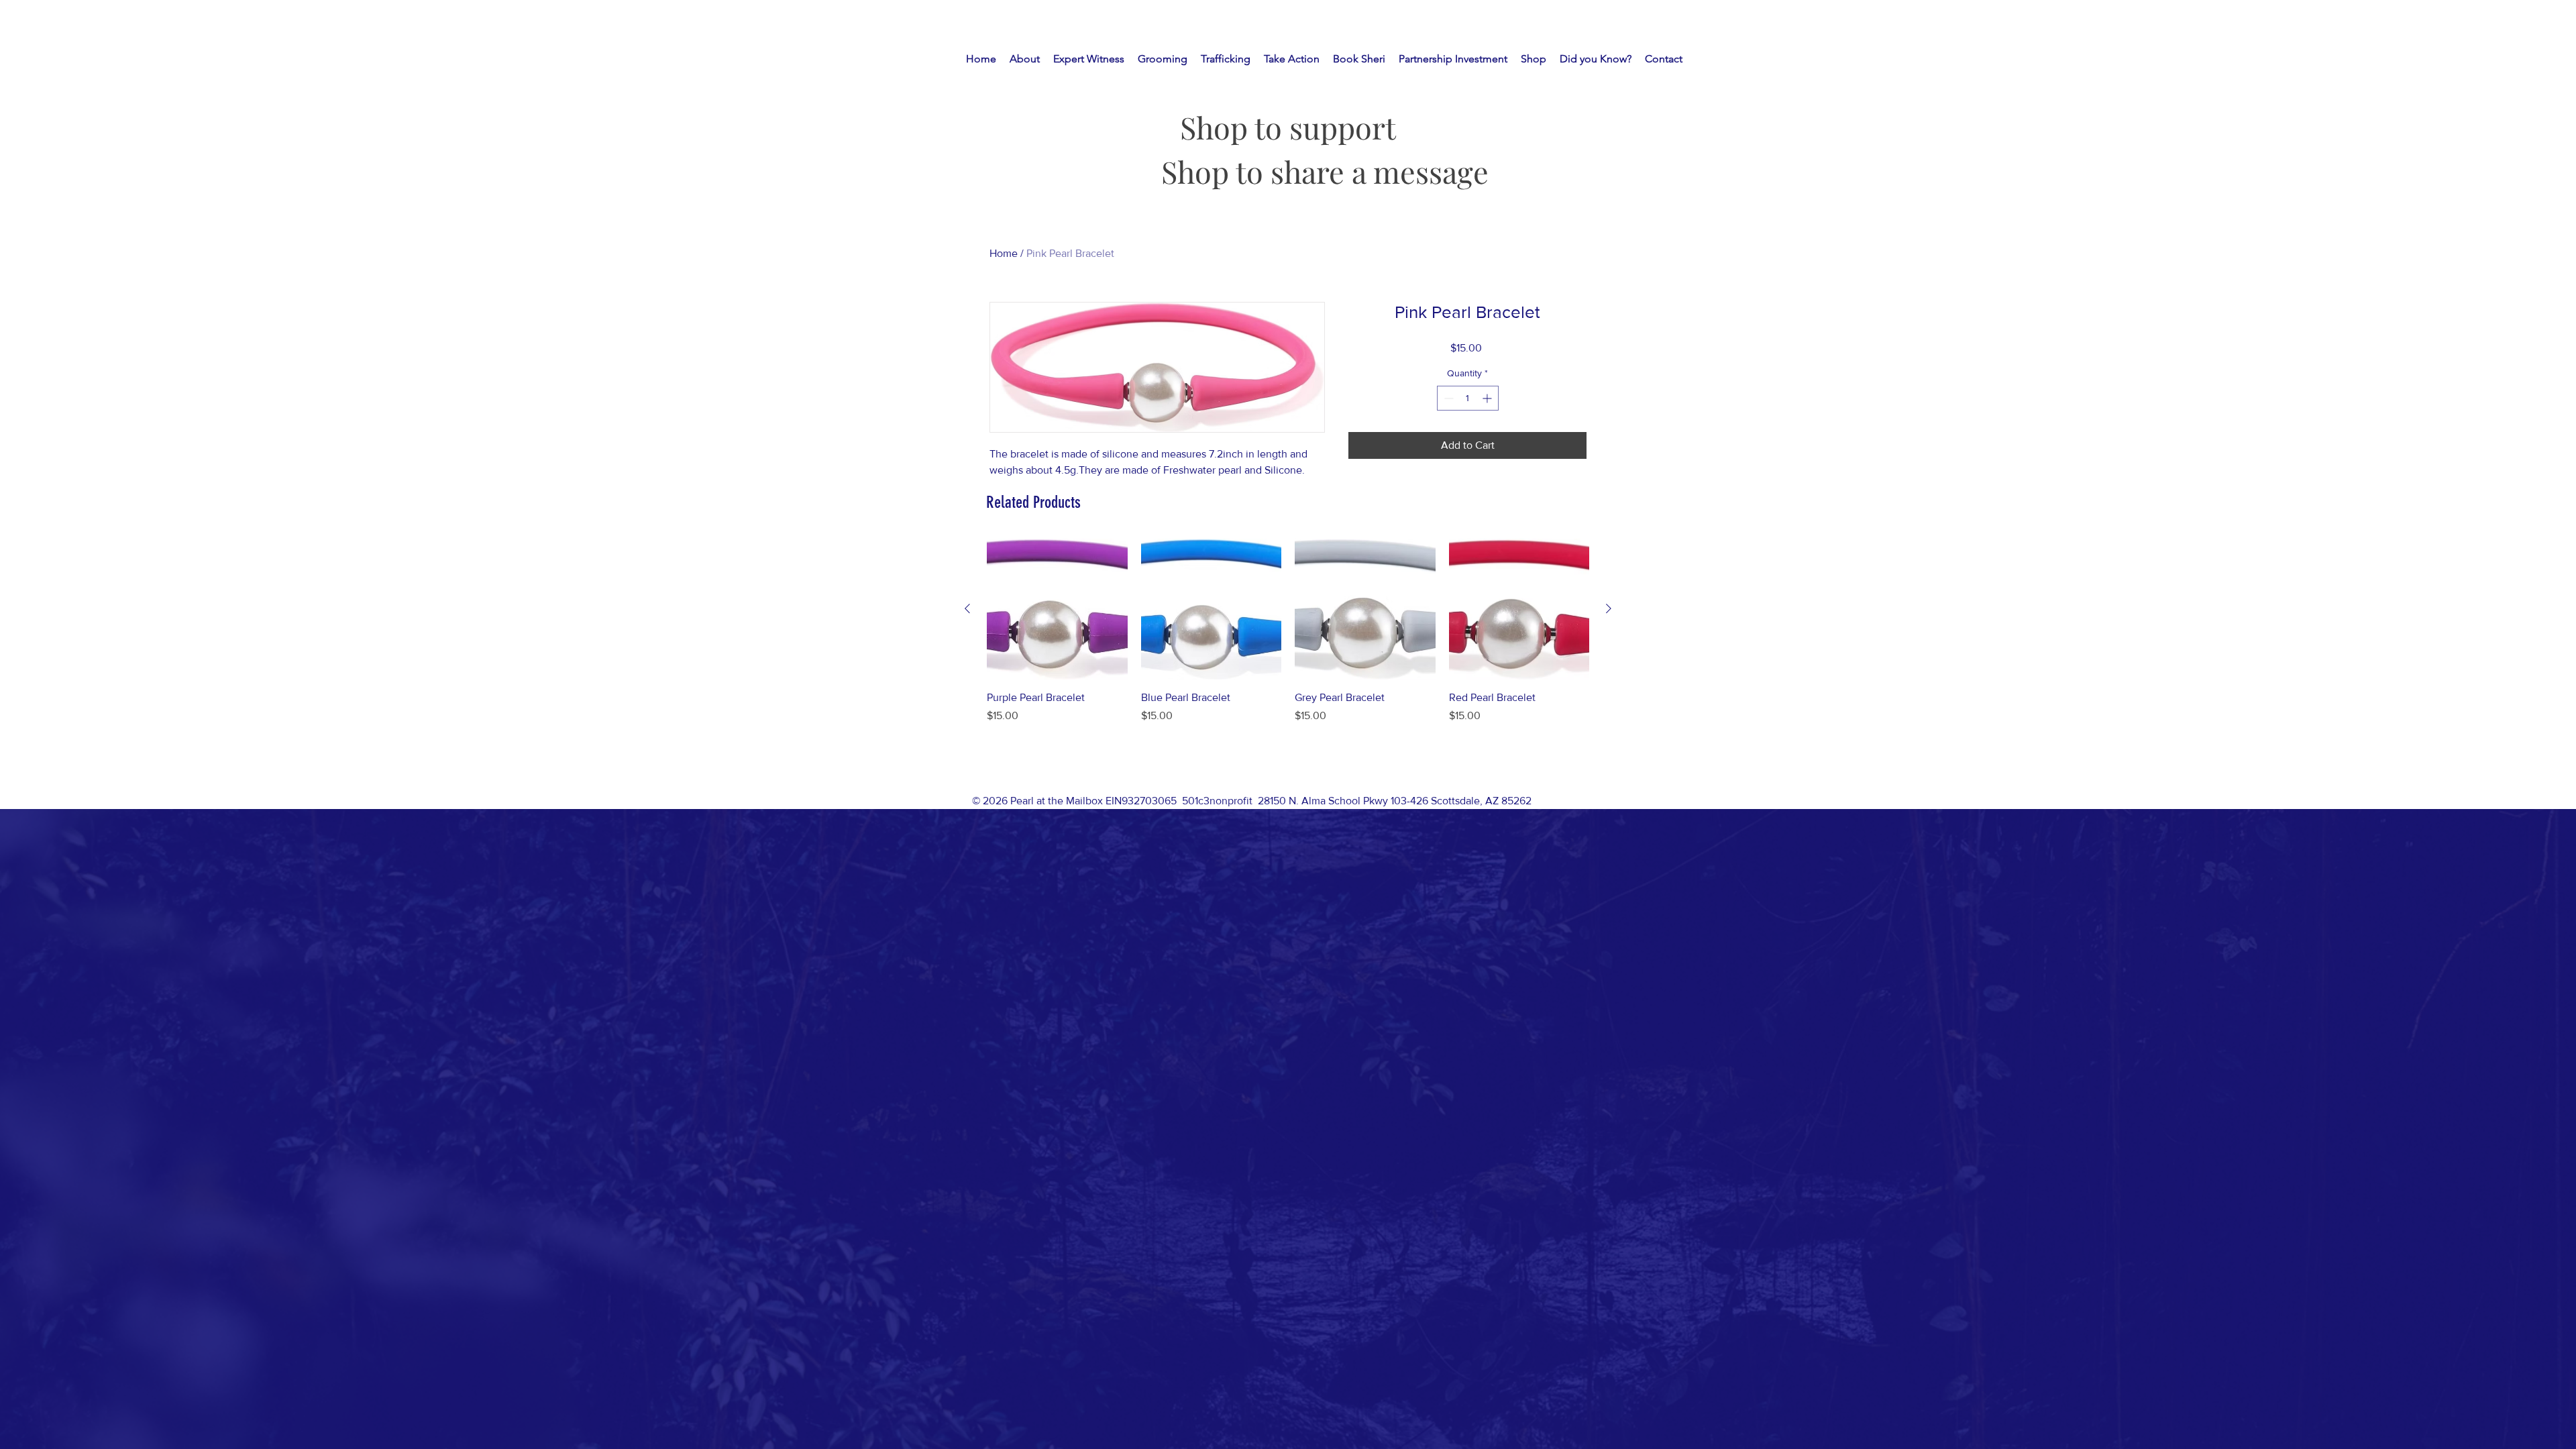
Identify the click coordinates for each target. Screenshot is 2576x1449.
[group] (1288, 646)
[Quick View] (1057, 609)
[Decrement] (1447, 398)
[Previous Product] (967, 608)
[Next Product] (1609, 608)
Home (1004, 253)
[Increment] (1488, 398)
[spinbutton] (1468, 398)
